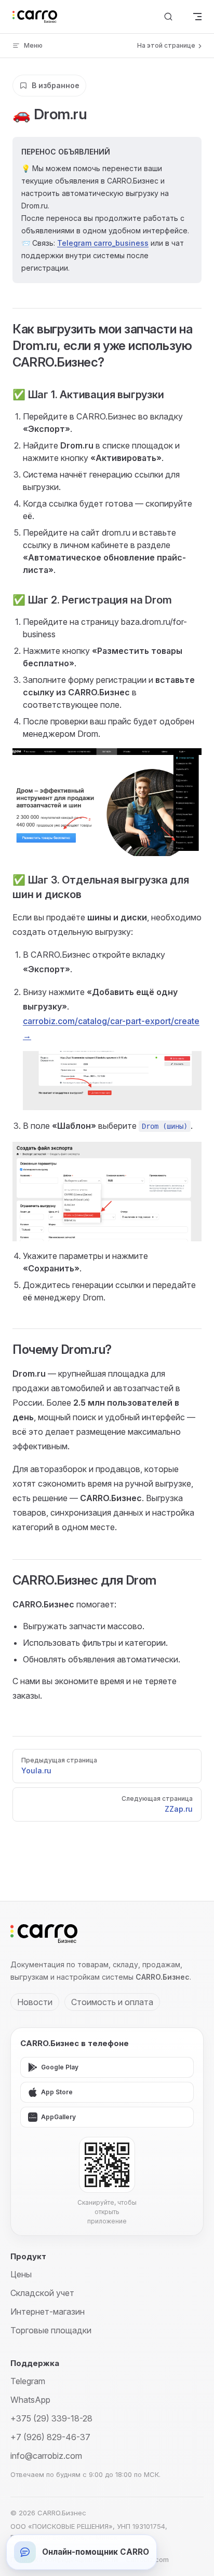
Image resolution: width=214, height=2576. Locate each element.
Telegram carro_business (103, 243)
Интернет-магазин (48, 2312)
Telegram (28, 2381)
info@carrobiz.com (46, 2456)
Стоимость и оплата (112, 2002)
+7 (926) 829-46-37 (50, 2437)
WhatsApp (30, 2400)
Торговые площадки (51, 2330)
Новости (35, 2002)
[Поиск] (168, 17)
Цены (21, 2274)
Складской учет (42, 2293)
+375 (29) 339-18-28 (51, 2418)
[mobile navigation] (197, 17)
